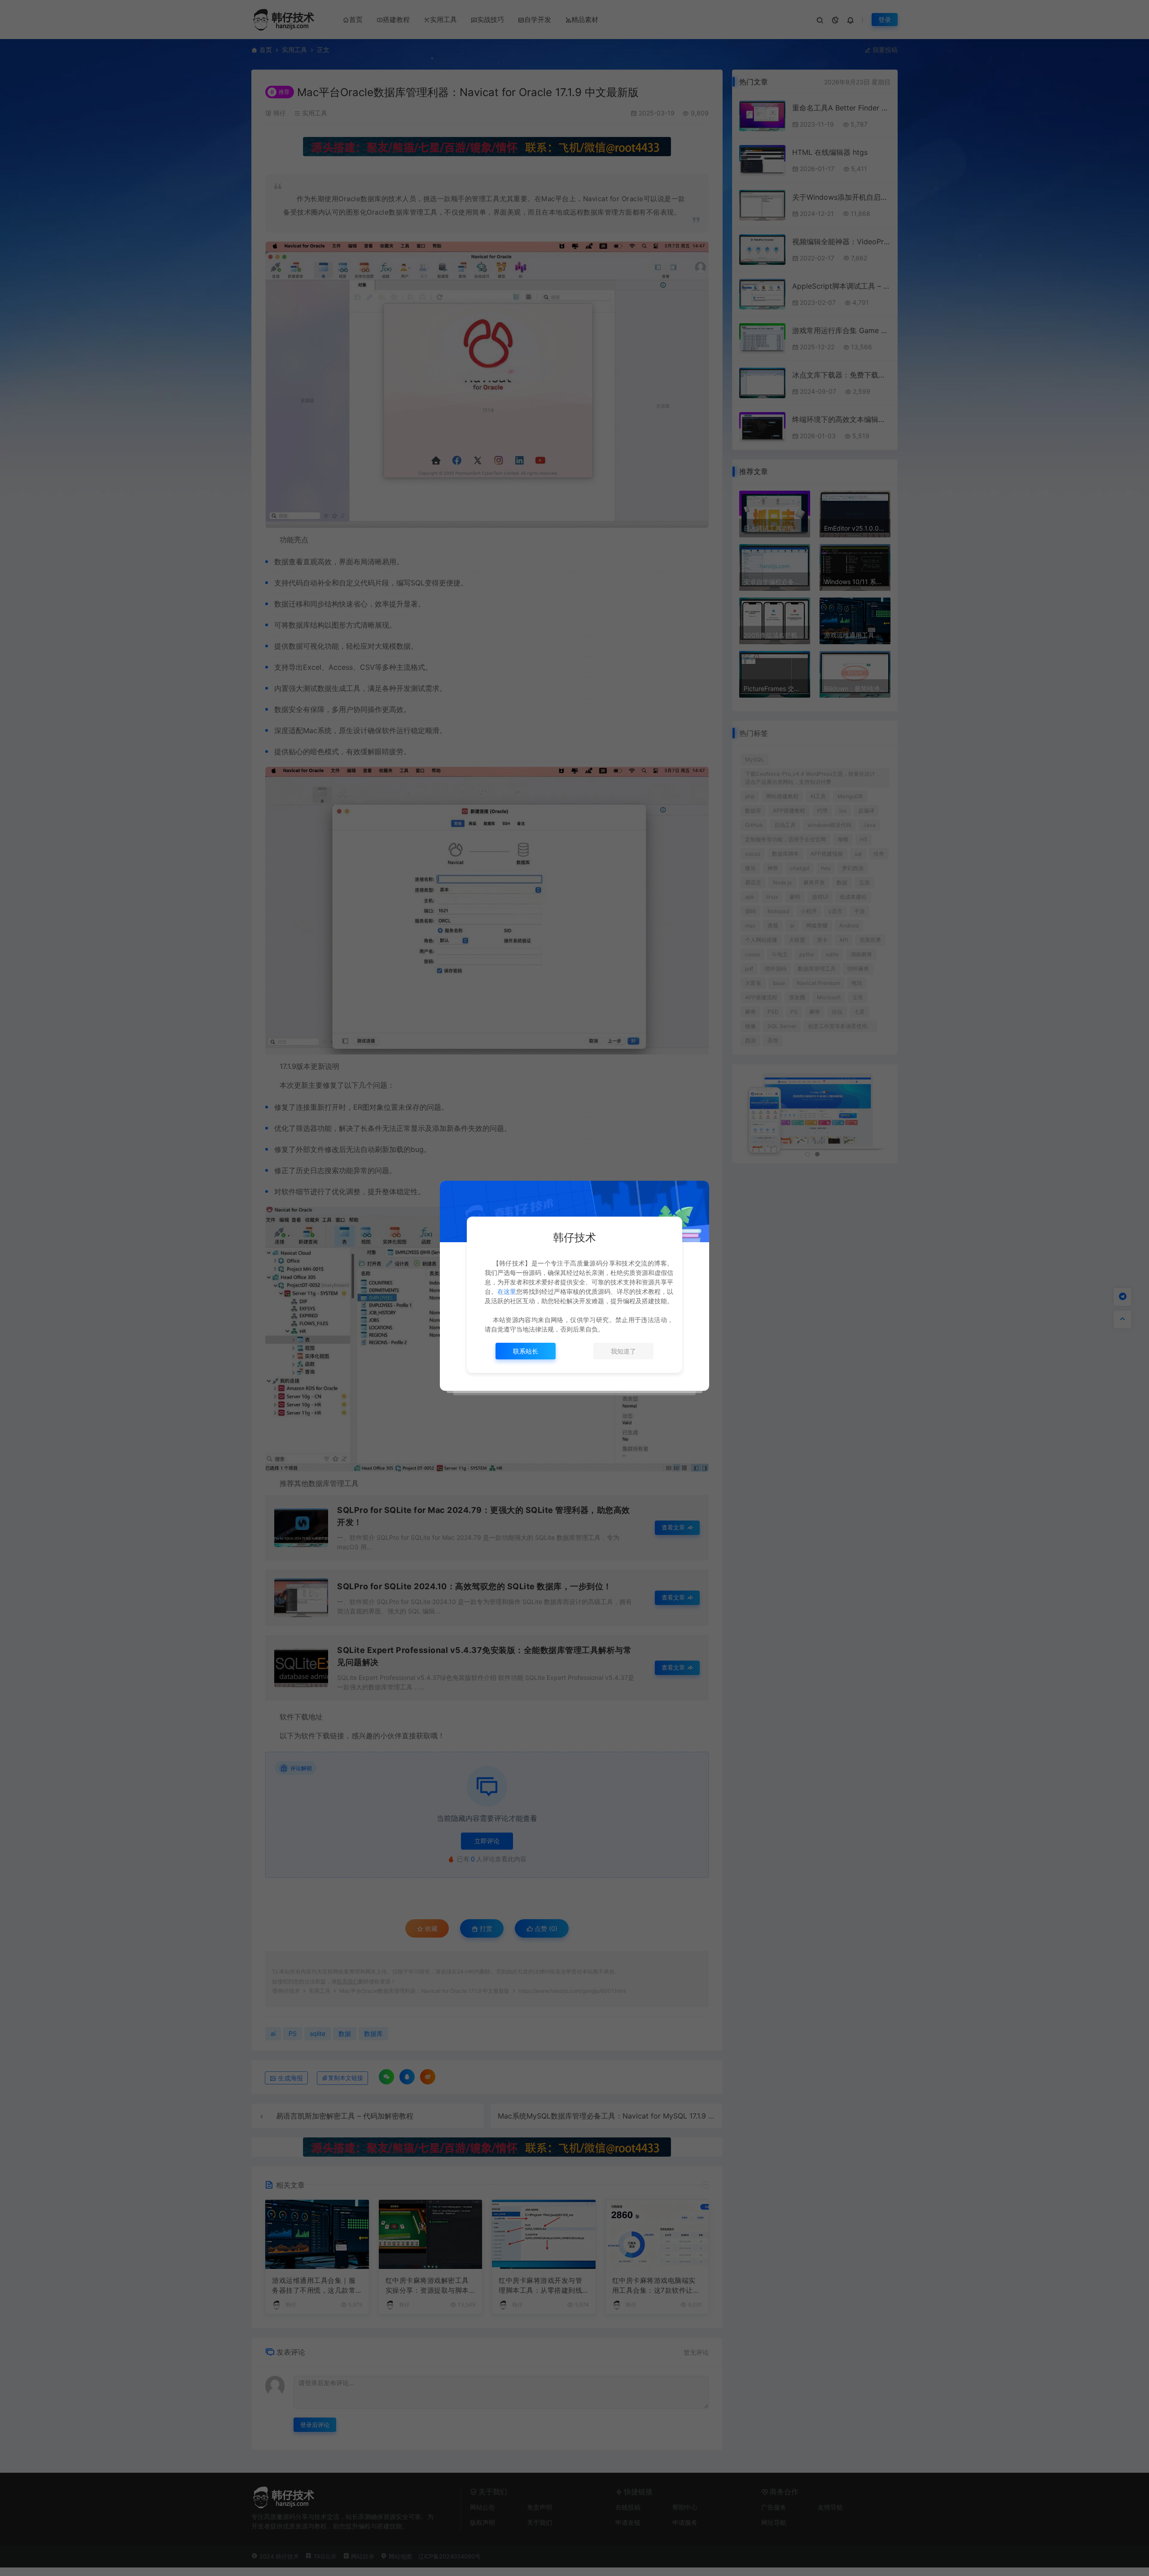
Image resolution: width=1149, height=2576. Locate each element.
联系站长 (526, 1351)
